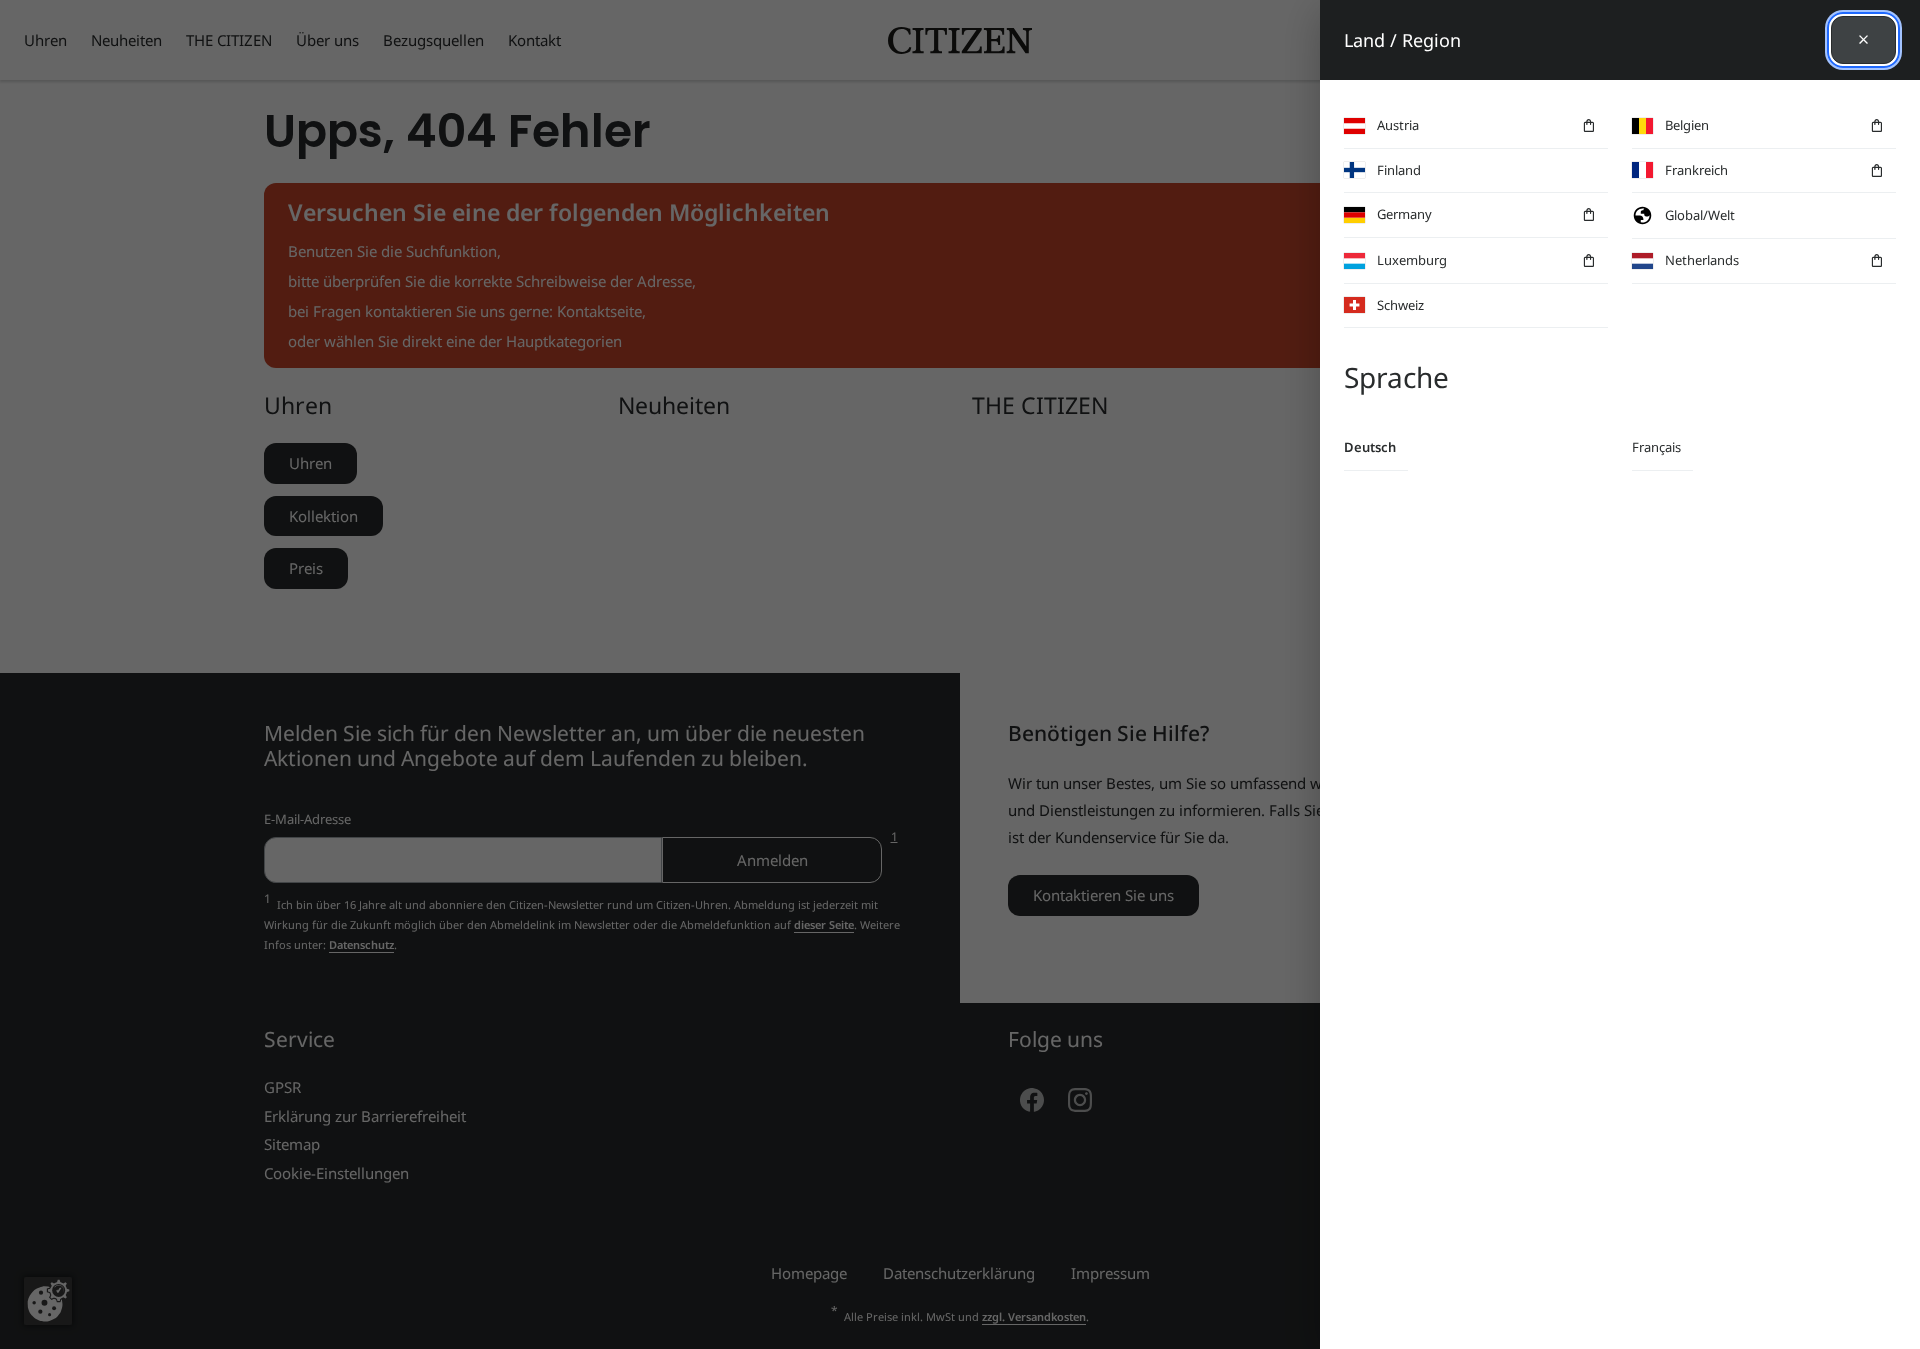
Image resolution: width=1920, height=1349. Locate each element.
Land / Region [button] (1402, 40)
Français (1656, 447)
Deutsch (1370, 447)
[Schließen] (1863, 40)
